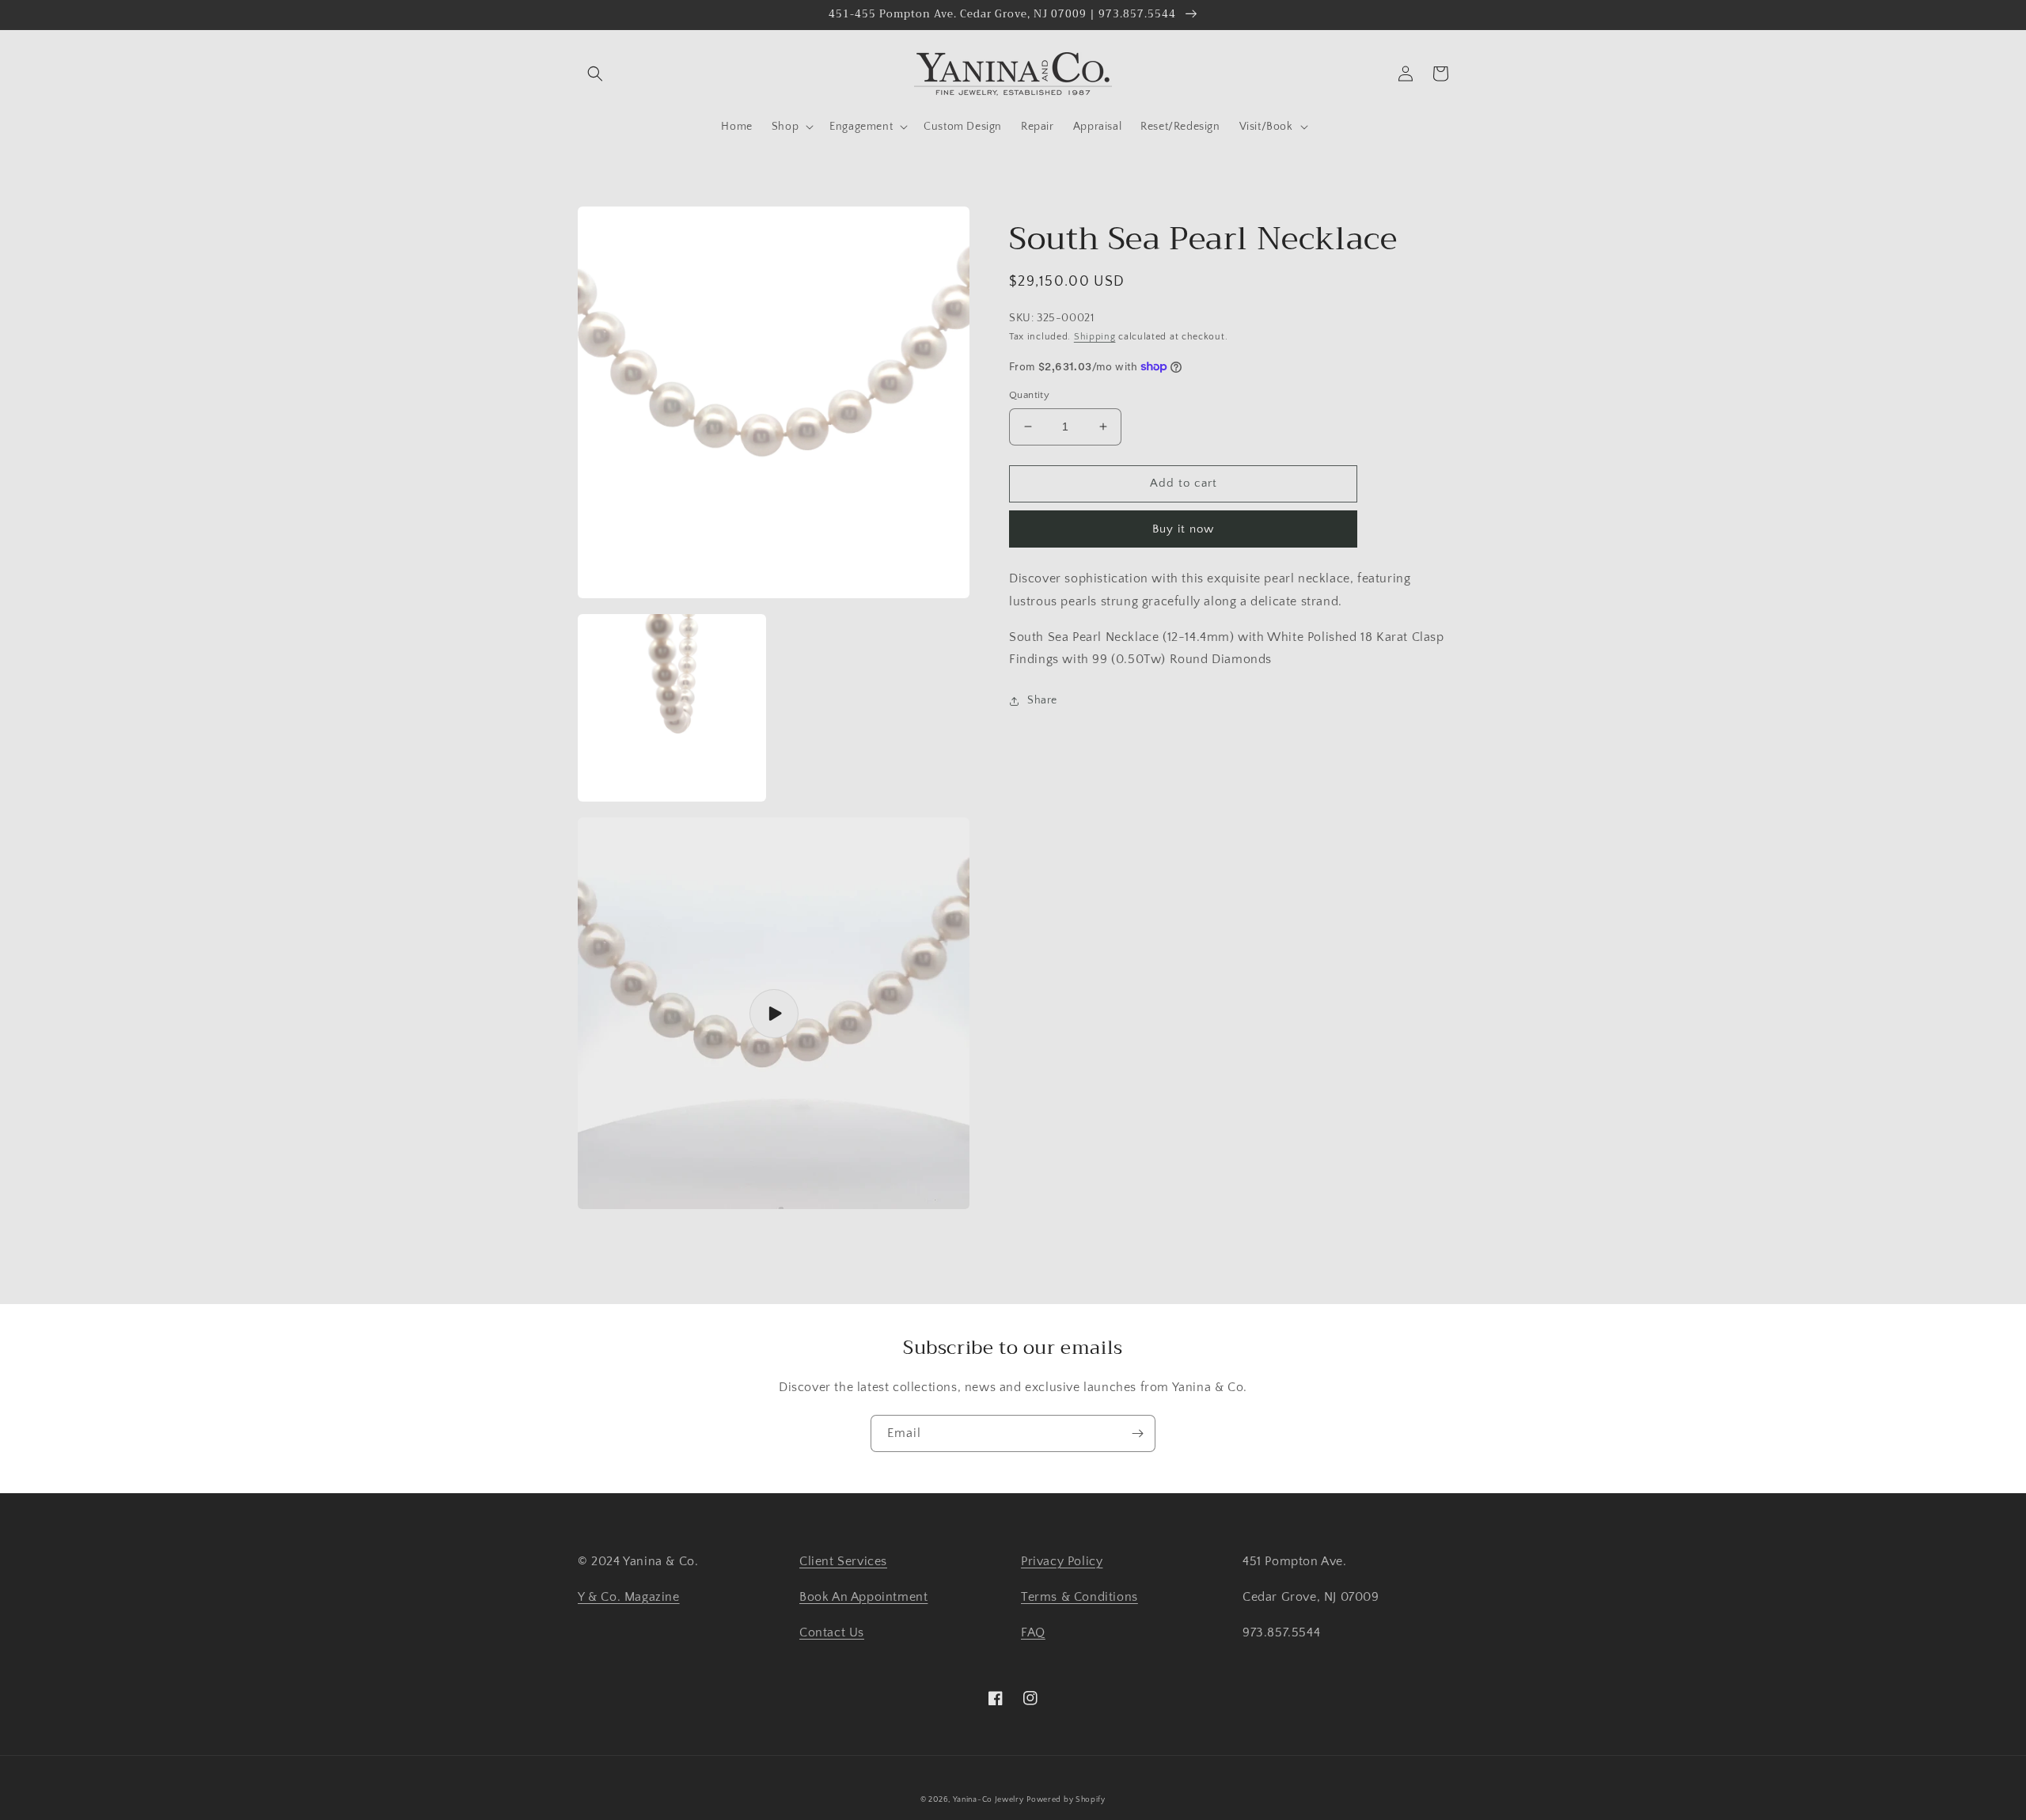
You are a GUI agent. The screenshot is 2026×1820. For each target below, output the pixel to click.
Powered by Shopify (1066, 1800)
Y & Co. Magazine (629, 1597)
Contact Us (832, 1632)
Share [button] (1042, 700)
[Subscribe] (1137, 1433)
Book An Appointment (863, 1597)
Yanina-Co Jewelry (988, 1800)
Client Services (843, 1561)
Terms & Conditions (1079, 1597)
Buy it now (1183, 529)
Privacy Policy (1062, 1561)
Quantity (1029, 395)
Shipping (1095, 337)
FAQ (1033, 1632)
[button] (595, 74)
